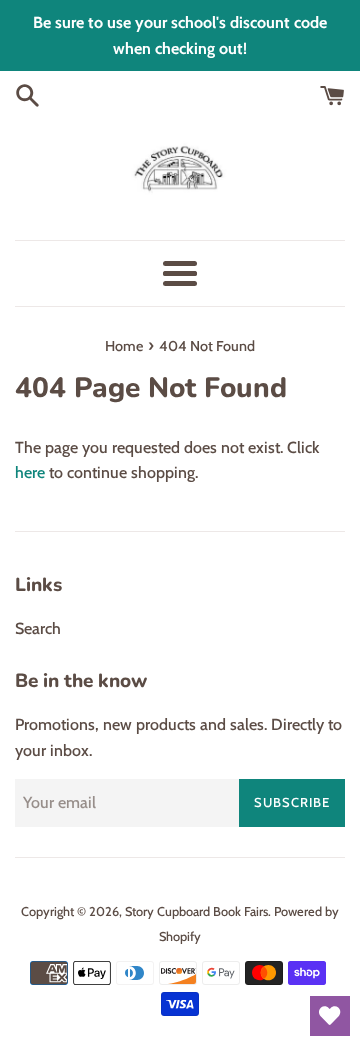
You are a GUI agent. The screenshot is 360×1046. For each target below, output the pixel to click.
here (30, 472)
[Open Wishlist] (330, 1016)
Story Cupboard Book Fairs (196, 911)
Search (38, 628)
